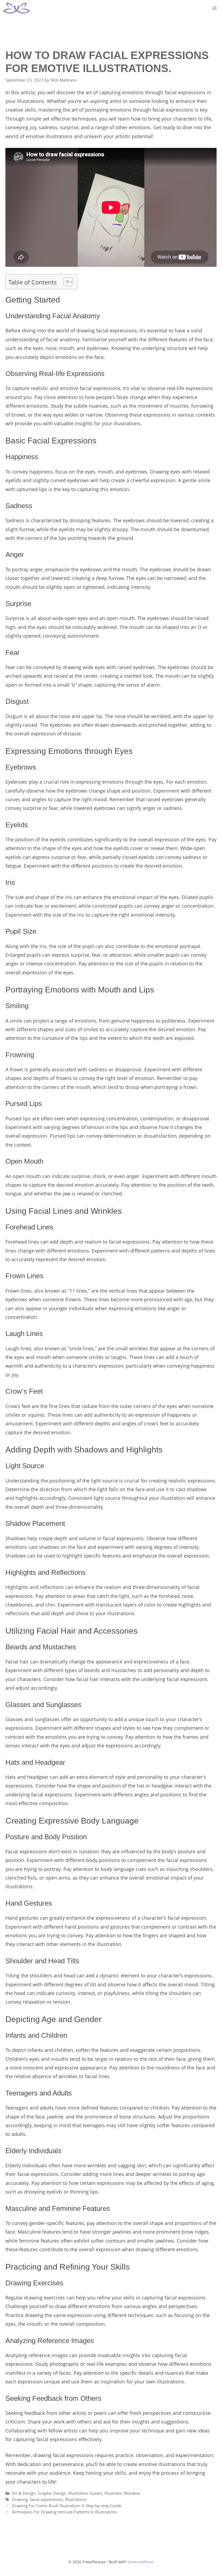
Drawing (20, 2499)
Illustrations (76, 2499)
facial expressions (46, 2499)
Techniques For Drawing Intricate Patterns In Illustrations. (65, 2512)
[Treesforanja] (17, 8)
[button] (66, 282)
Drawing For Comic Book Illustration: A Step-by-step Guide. (67, 2506)
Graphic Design (52, 2493)
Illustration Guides (85, 2493)
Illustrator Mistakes (122, 2493)
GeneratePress (141, 2562)
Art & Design (24, 2493)
